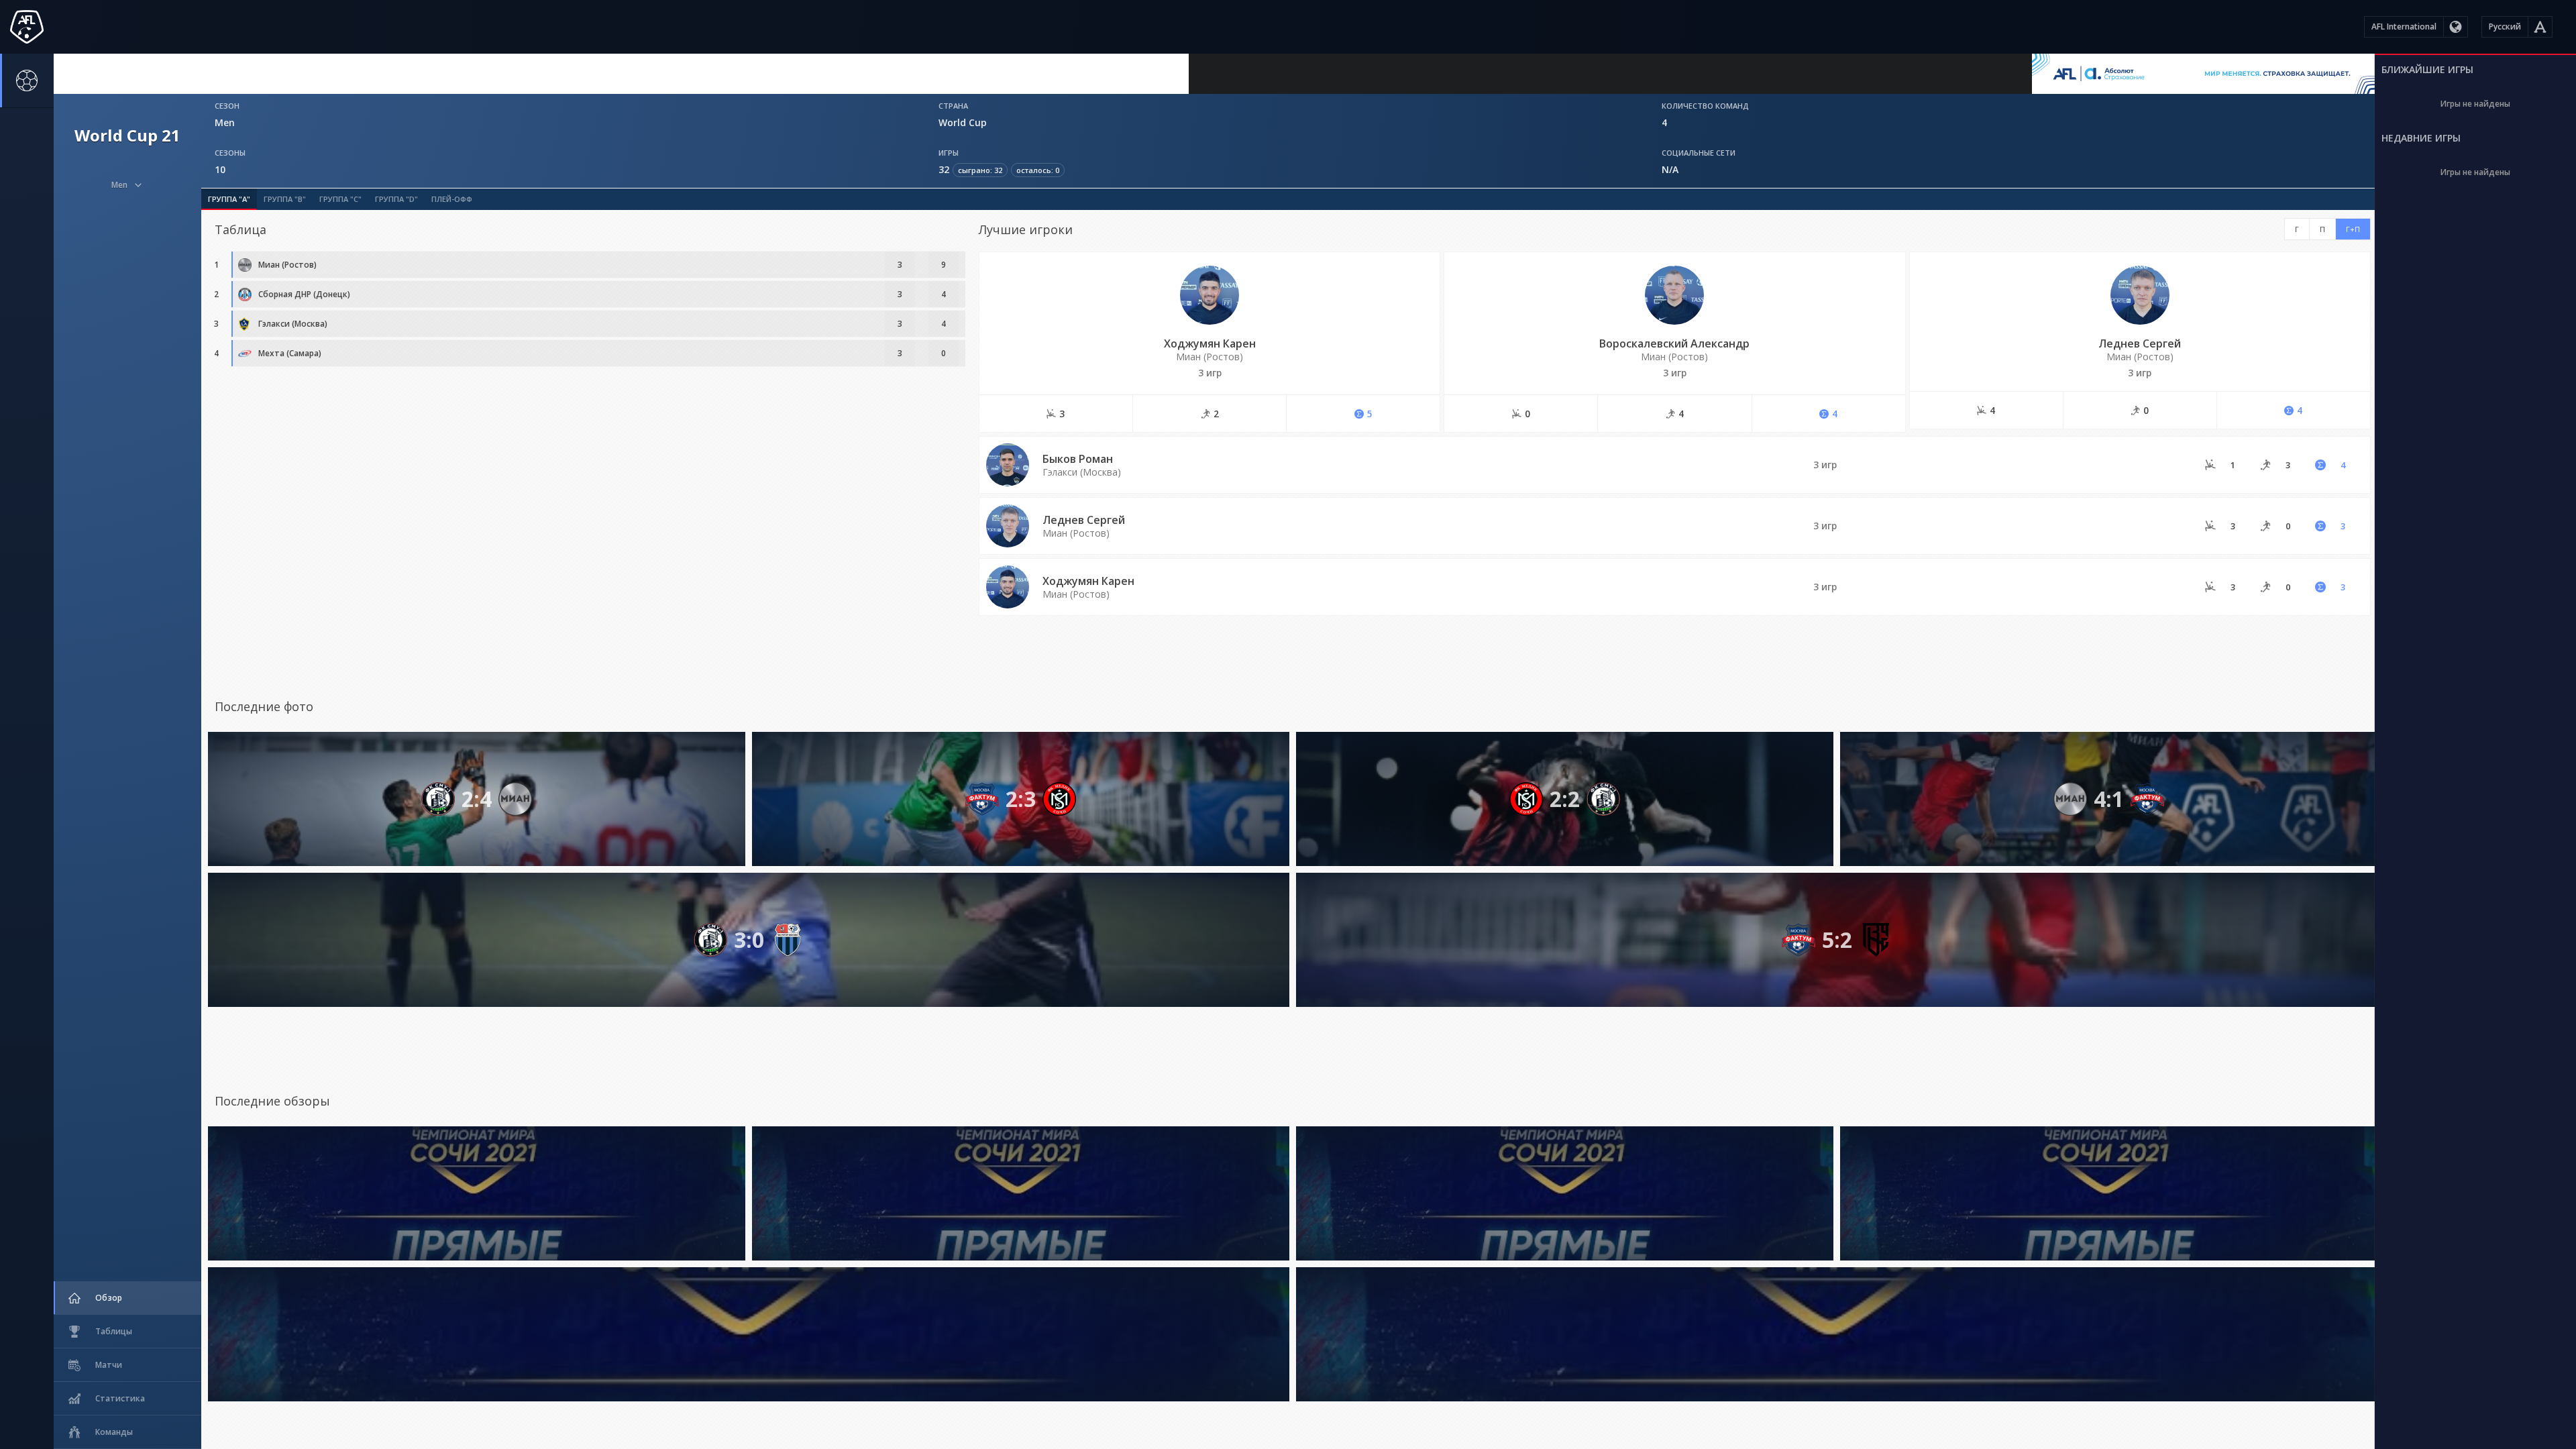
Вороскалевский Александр (1674, 343)
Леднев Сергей (2140, 343)
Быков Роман (1078, 459)
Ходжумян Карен (1210, 343)
